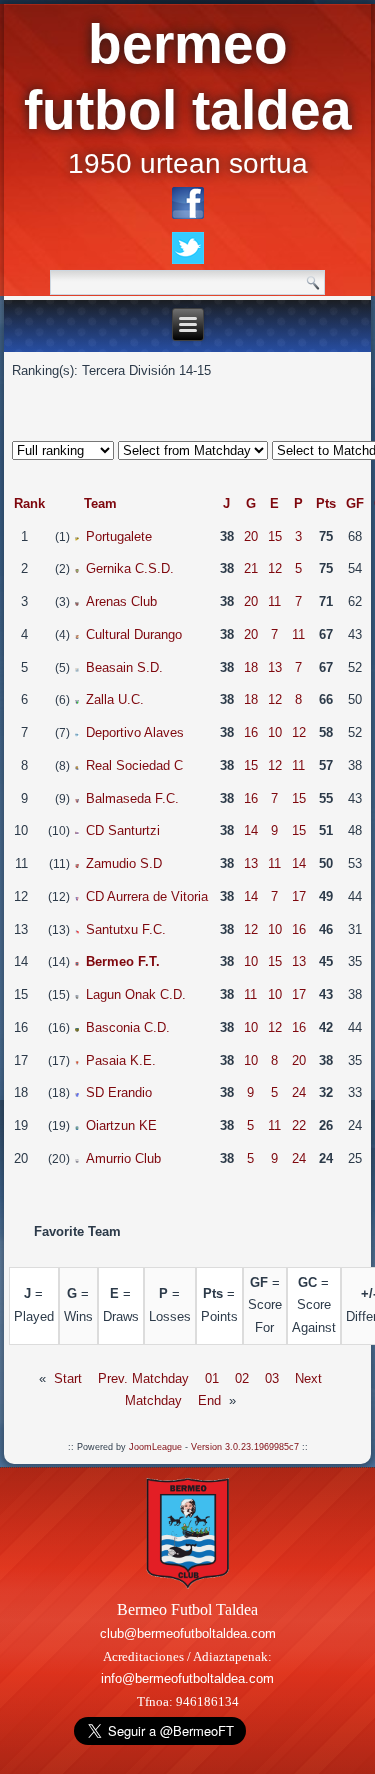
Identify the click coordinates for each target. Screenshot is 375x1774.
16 (251, 732)
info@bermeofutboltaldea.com (187, 1678)
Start (68, 1378)
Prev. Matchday (143, 1378)
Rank (29, 503)
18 (251, 667)
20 (251, 536)
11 (274, 601)
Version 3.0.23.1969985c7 (245, 1447)
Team (100, 503)
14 (251, 830)
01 (212, 1378)
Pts (326, 503)
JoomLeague (155, 1447)
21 (251, 568)
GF (355, 503)
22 (299, 1125)
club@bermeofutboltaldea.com (188, 1633)
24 (299, 1092)
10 (275, 732)
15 (275, 536)
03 (272, 1378)
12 (275, 568)
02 (242, 1378)
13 (275, 667)
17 (299, 896)
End (209, 1400)
